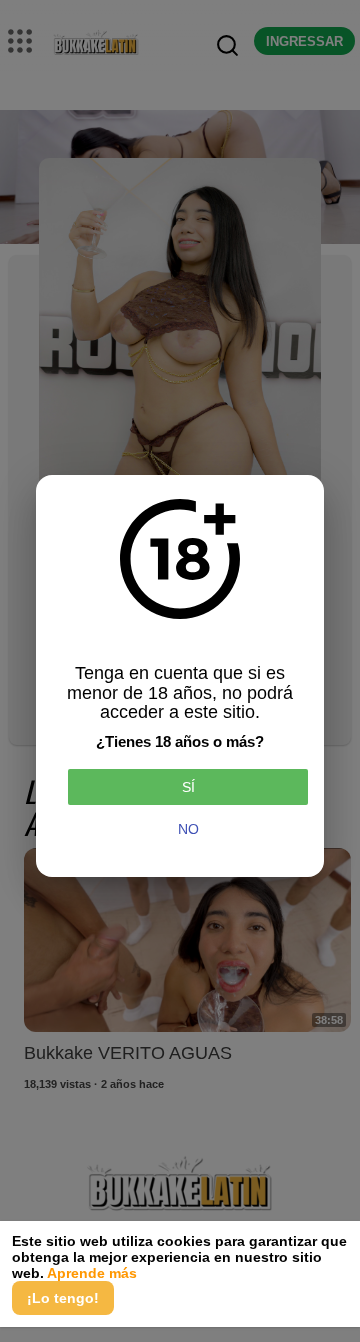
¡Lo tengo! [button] (63, 1298)
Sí (188, 787)
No (188, 829)
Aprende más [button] (92, 1273)
